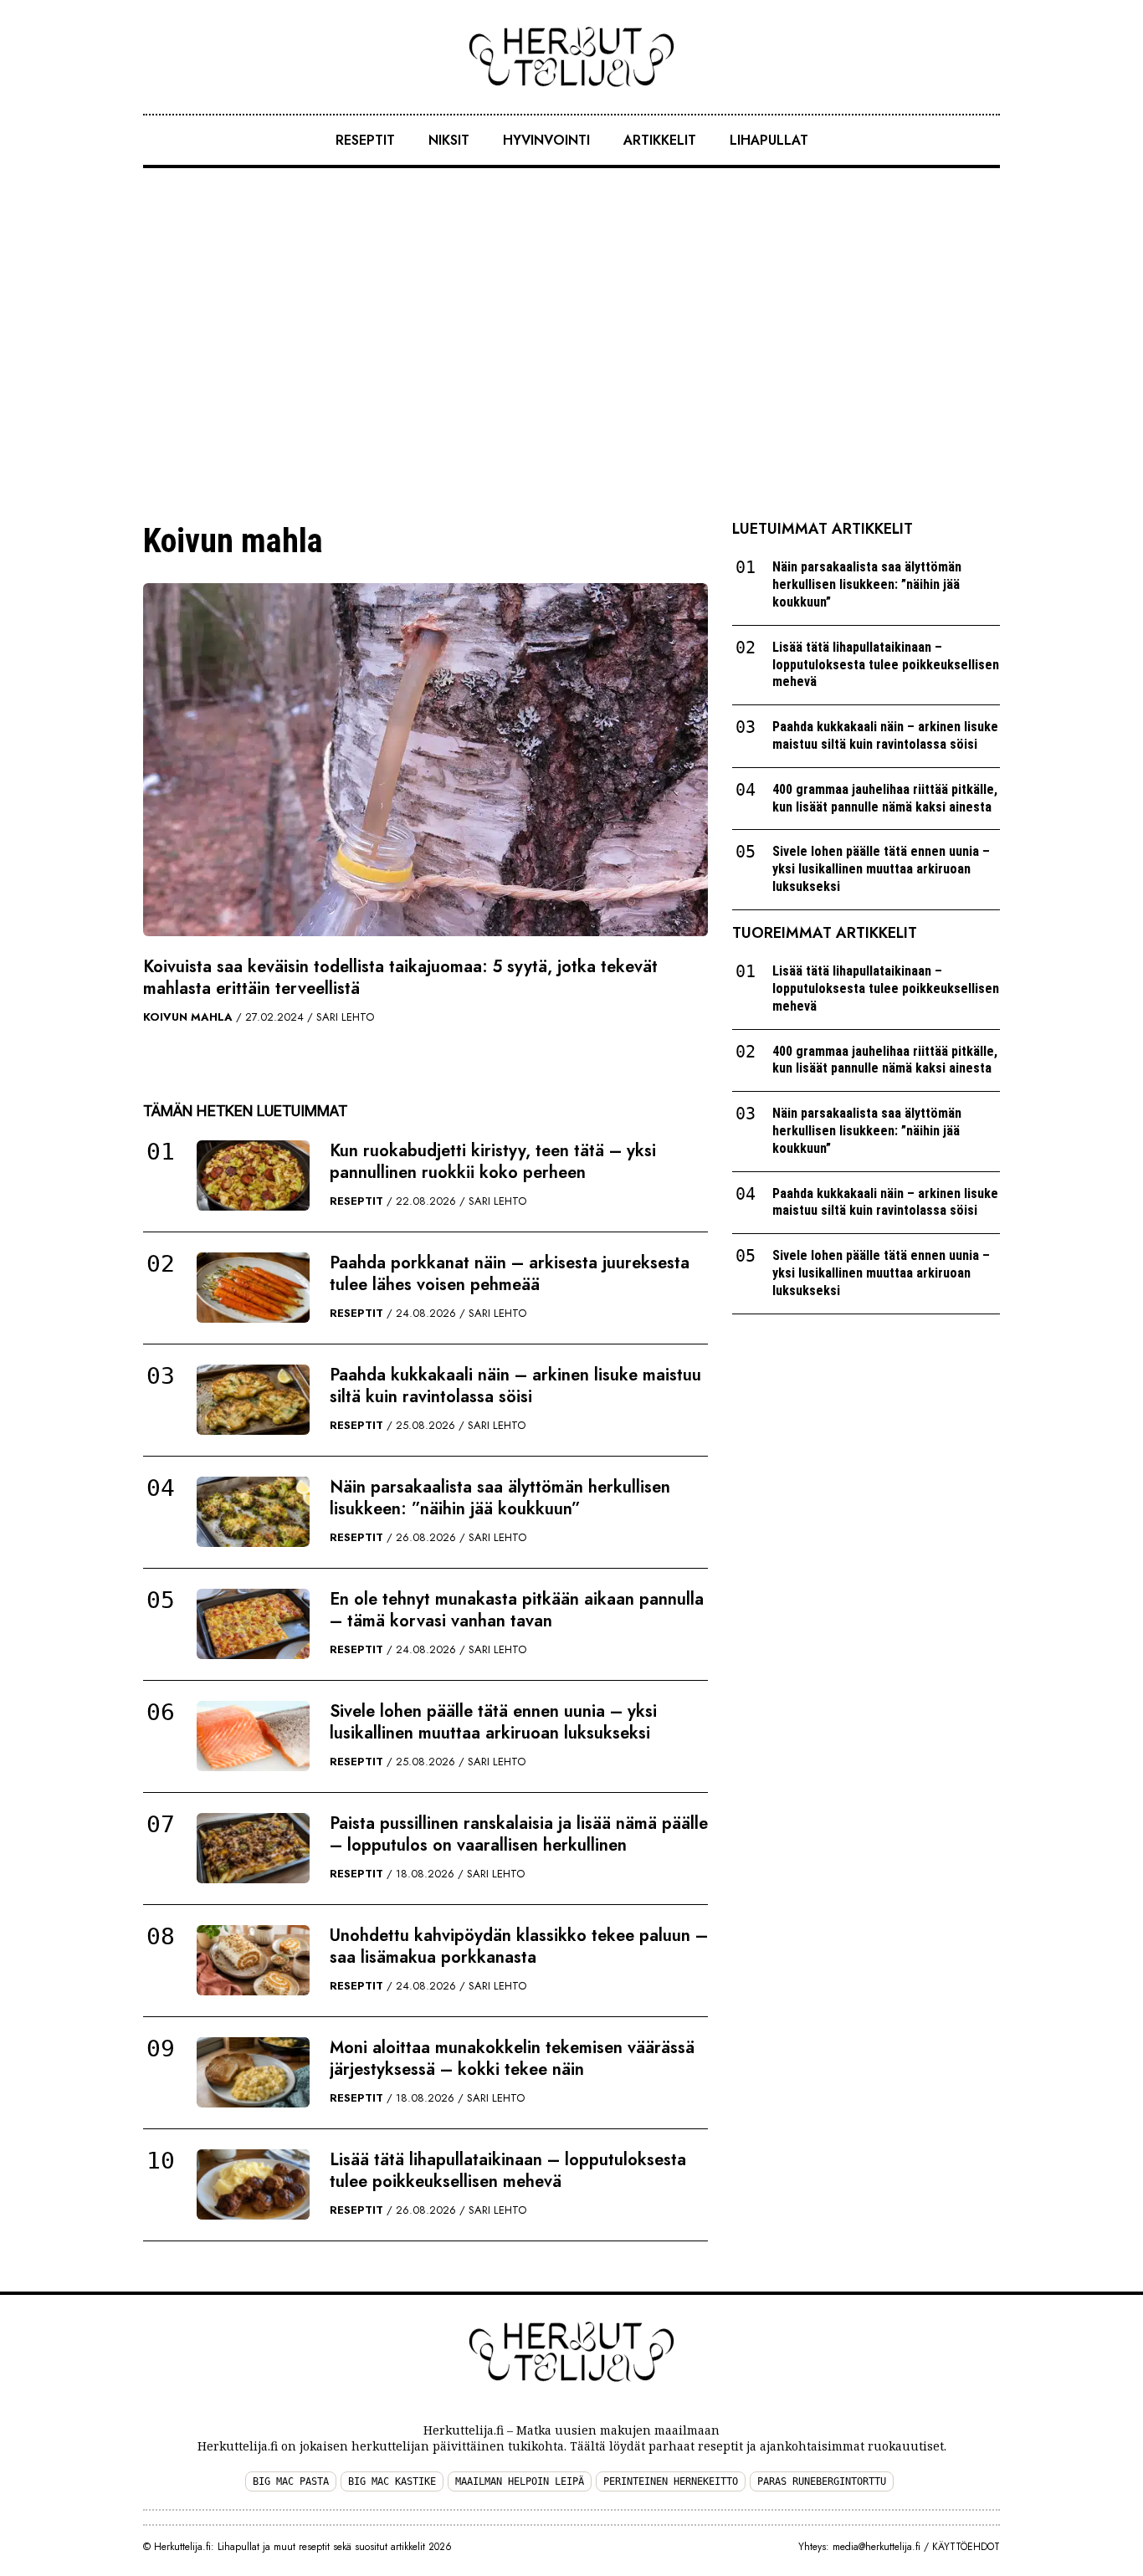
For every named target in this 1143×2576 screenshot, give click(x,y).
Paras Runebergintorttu (822, 2481)
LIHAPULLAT (769, 140)
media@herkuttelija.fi (876, 2547)
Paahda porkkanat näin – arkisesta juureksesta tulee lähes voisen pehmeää (510, 1274)
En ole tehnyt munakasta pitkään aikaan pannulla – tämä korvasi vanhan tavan (517, 1610)
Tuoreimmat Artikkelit (825, 933)
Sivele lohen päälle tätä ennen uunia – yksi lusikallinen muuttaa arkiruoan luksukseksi (493, 1722)
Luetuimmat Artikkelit (823, 529)
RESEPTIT (365, 140)
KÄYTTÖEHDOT (966, 2547)
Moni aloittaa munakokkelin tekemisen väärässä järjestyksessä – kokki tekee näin (512, 2059)
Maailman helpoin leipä (520, 2481)
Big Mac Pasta (291, 2481)
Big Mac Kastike (392, 2481)
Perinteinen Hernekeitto (671, 2481)
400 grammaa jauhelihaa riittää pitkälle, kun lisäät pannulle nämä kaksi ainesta (885, 798)
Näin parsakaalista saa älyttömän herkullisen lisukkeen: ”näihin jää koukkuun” (500, 1498)
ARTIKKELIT (660, 140)
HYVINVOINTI (546, 140)
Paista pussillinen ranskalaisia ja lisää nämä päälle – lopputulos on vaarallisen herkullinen (519, 1834)
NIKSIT (449, 140)
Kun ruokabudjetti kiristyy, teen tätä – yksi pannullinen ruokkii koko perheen (493, 1162)
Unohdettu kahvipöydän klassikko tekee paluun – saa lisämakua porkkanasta (519, 1946)
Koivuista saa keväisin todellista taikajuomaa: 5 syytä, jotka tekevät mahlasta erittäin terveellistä (400, 978)
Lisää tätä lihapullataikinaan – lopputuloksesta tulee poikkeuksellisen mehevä (508, 2171)
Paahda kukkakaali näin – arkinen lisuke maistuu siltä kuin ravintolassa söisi (515, 1386)
